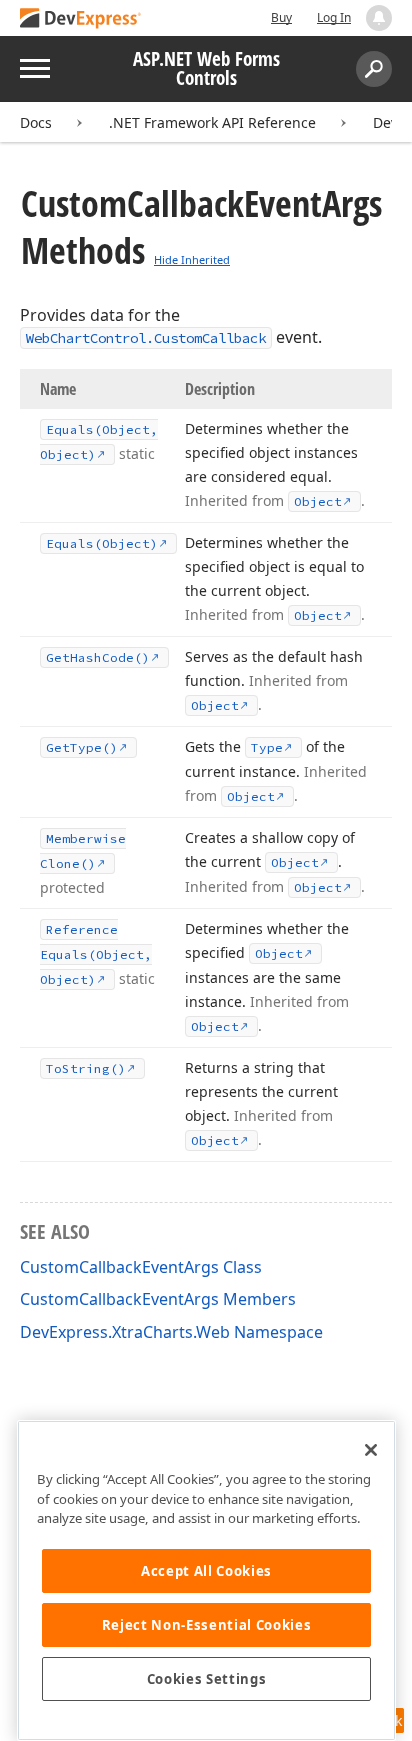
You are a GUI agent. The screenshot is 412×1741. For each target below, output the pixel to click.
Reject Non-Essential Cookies (206, 1625)
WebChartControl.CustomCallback (146, 338)
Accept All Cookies (206, 1571)
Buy (281, 17)
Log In (334, 17)
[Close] (371, 1450)
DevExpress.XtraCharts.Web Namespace (171, 1332)
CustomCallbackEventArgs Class (141, 1267)
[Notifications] (379, 18)
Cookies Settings (207, 1679)
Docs (36, 122)
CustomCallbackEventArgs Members (158, 1299)
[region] (206, 1580)
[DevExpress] (81, 19)
